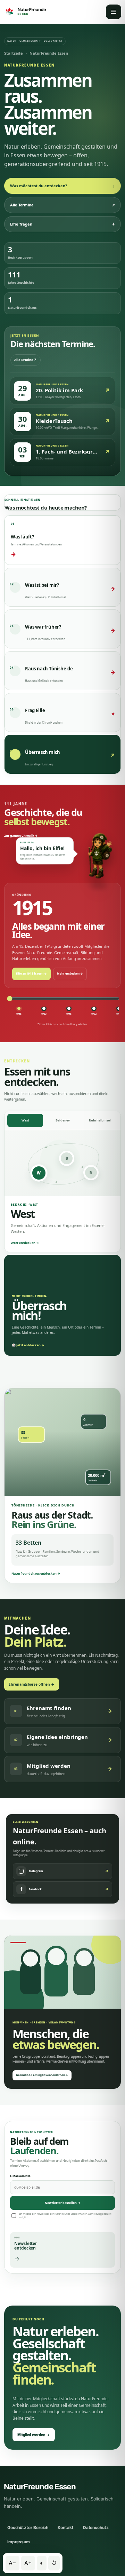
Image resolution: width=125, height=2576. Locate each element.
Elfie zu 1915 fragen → (31, 973)
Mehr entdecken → (70, 973)
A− (12, 2563)
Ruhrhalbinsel (100, 1120)
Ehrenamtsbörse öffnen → (32, 1684)
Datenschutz (96, 2527)
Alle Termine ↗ (26, 360)
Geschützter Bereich (28, 2527)
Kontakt (65, 2527)
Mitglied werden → (34, 2435)
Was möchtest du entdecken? (62, 186)
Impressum (19, 2542)
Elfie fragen (62, 224)
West (25, 1120)
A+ (28, 2563)
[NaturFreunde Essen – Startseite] (25, 12)
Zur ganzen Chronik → (21, 836)
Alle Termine (62, 205)
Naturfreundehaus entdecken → (36, 1573)
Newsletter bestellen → (63, 2203)
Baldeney (63, 1120)
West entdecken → (25, 1243)
